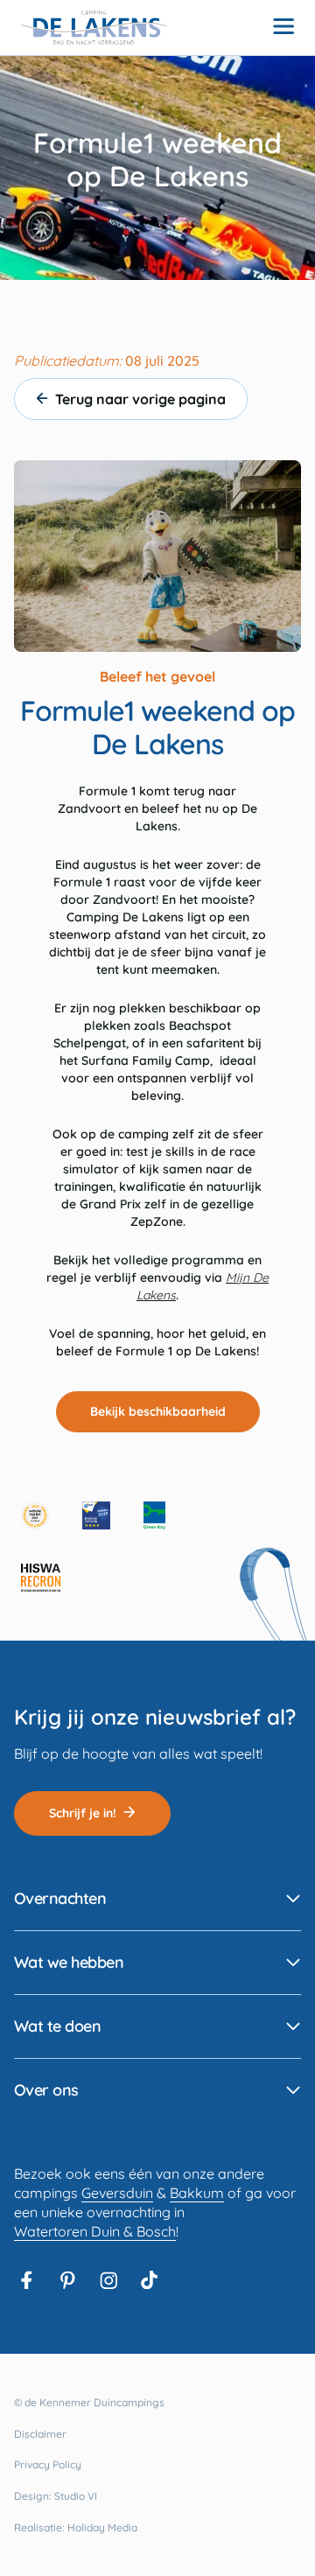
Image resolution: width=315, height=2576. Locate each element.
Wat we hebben (69, 1962)
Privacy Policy (48, 2464)
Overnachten (60, 1898)
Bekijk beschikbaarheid (158, 1411)
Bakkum (197, 2193)
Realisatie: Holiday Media (76, 2527)
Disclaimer (40, 2434)
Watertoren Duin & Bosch (95, 2231)
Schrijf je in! (83, 1813)
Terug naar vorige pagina (137, 399)
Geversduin (117, 2193)
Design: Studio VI (56, 2496)
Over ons (46, 2090)
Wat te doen (57, 2026)
